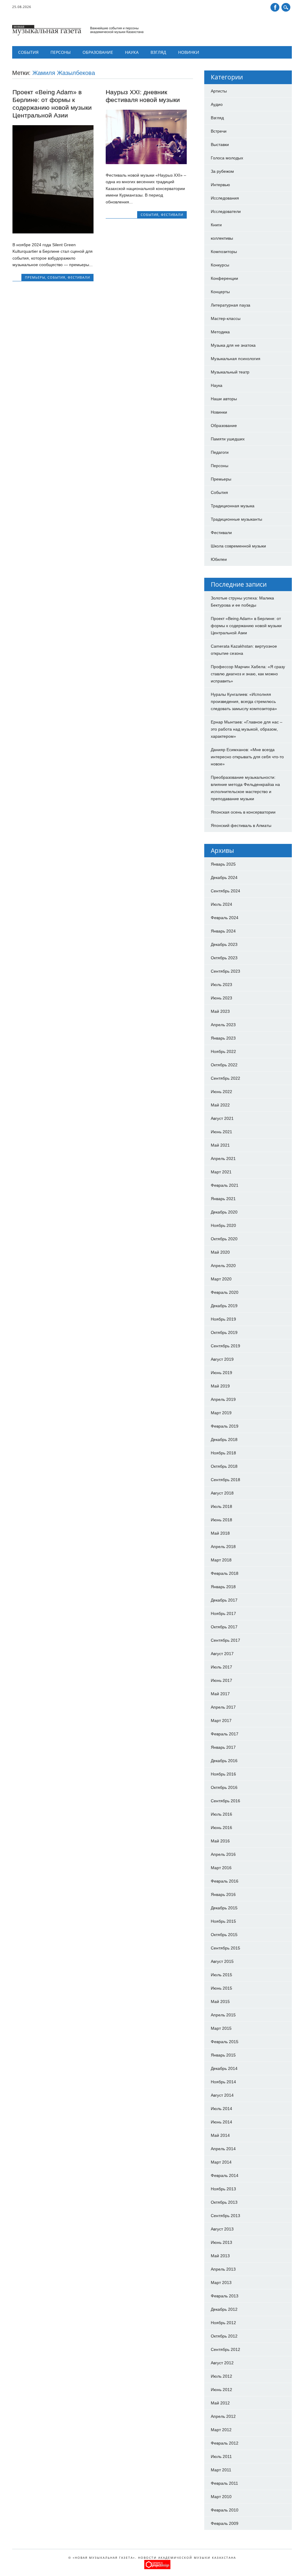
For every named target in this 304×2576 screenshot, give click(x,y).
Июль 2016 (221, 1814)
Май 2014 (220, 2135)
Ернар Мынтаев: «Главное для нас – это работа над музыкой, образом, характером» (247, 729)
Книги (216, 225)
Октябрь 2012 (224, 2336)
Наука (132, 52)
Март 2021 (221, 1172)
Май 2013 (220, 2256)
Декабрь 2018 (224, 1440)
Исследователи (226, 211)
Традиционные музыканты (236, 519)
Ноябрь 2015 (223, 1921)
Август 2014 (222, 2095)
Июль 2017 (221, 1667)
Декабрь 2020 (224, 1212)
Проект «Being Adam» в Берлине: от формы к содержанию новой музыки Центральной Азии (246, 626)
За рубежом (222, 171)
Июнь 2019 (221, 1373)
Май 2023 (220, 1011)
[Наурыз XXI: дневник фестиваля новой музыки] (146, 163)
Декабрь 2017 (224, 1600)
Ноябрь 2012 (223, 2323)
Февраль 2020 (225, 1292)
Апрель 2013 (223, 2269)
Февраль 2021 (225, 1185)
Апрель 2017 (223, 1707)
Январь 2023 (223, 1038)
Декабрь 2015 (224, 1908)
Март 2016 (221, 1868)
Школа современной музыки (238, 546)
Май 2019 (220, 1386)
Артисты (219, 91)
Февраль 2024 (225, 918)
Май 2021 (220, 1145)
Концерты (220, 292)
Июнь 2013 (221, 2242)
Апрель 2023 (223, 1025)
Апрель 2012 (223, 2416)
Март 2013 (221, 2283)
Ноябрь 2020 (223, 1225)
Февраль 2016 (225, 1881)
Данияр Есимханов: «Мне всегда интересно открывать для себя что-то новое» (247, 757)
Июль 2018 (221, 1506)
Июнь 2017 (221, 1680)
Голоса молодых (227, 158)
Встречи (219, 131)
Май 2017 (220, 1694)
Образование (98, 52)
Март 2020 (221, 1279)
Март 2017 (221, 1721)
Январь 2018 (223, 1587)
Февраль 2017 (225, 1734)
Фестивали (79, 277)
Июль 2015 (221, 1975)
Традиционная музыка (233, 506)
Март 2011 (221, 2470)
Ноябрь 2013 (223, 2189)
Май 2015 (220, 2002)
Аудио (217, 104)
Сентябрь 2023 (225, 971)
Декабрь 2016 (224, 1761)
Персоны (61, 52)
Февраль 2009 (225, 2523)
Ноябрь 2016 (223, 1774)
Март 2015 (221, 2028)
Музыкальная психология (236, 359)
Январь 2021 (223, 1199)
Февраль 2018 (225, 1573)
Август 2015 (222, 1961)
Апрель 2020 (223, 1266)
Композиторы (224, 252)
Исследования (225, 198)
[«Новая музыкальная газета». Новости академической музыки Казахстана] (78, 34)
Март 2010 (221, 2497)
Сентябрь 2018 (225, 1480)
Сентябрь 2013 (225, 2216)
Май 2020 (220, 1252)
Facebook (275, 7)
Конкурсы (220, 265)
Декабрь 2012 (224, 2309)
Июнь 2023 (221, 998)
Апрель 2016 (223, 1854)
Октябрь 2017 (224, 1627)
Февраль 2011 (224, 2483)
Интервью (220, 185)
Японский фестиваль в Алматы (241, 825)
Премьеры (35, 277)
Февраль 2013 (225, 2296)
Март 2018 (221, 1560)
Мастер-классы (226, 318)
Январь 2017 (223, 1747)
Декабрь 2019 (224, 1306)
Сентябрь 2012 (225, 2349)
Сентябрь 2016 (225, 1801)
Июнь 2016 (221, 1828)
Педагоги (220, 452)
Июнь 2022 (221, 1092)
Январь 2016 (223, 1894)
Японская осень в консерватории (243, 812)
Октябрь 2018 (224, 1466)
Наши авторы (224, 399)
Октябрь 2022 (224, 1065)
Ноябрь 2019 (223, 1319)
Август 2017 (222, 1654)
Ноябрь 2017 (223, 1613)
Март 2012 (221, 2430)
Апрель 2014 (223, 2149)
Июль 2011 (221, 2456)
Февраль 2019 (225, 1426)
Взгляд (158, 52)
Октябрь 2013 (224, 2202)
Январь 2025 (223, 864)
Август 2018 (222, 1493)
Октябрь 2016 (224, 1787)
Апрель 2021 (223, 1159)
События (28, 52)
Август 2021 (222, 1118)
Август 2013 (222, 2229)
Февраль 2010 (225, 2510)
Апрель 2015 (223, 2015)
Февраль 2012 (225, 2443)
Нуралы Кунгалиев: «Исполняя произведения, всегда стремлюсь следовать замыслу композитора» (244, 701)
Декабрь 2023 (224, 944)
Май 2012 (220, 2403)
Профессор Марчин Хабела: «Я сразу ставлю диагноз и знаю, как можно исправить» (248, 674)
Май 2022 (220, 1105)
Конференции (224, 278)
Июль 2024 (221, 904)
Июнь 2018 (221, 1520)
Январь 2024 (223, 931)
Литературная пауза (231, 305)
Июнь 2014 (221, 2122)
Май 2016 (220, 1841)
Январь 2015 (223, 2055)
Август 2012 (222, 2363)
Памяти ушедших (228, 439)
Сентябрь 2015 (225, 1948)
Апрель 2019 (223, 1399)
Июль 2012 (221, 2376)
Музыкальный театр (230, 372)
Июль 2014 (221, 2109)
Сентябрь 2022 (225, 1078)
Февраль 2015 (225, 2042)
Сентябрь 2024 (225, 891)
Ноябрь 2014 (223, 2082)
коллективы (222, 238)
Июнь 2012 (221, 2390)
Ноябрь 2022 (223, 1051)
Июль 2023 (221, 985)
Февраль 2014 (225, 2175)
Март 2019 (221, 1413)
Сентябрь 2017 (225, 1640)
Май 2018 (220, 1533)
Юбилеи (219, 559)
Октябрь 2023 (224, 958)
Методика (220, 332)
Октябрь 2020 (224, 1239)
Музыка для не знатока (233, 345)
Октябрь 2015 (224, 1935)
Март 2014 (221, 2162)
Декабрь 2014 (224, 2068)
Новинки (189, 52)
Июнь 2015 (221, 1988)
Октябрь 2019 (224, 1332)
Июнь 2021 (221, 1132)
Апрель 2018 (223, 1547)
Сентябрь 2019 (225, 1346)
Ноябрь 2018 (223, 1453)
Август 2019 (222, 1359)
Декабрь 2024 (224, 877)
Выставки (220, 145)
